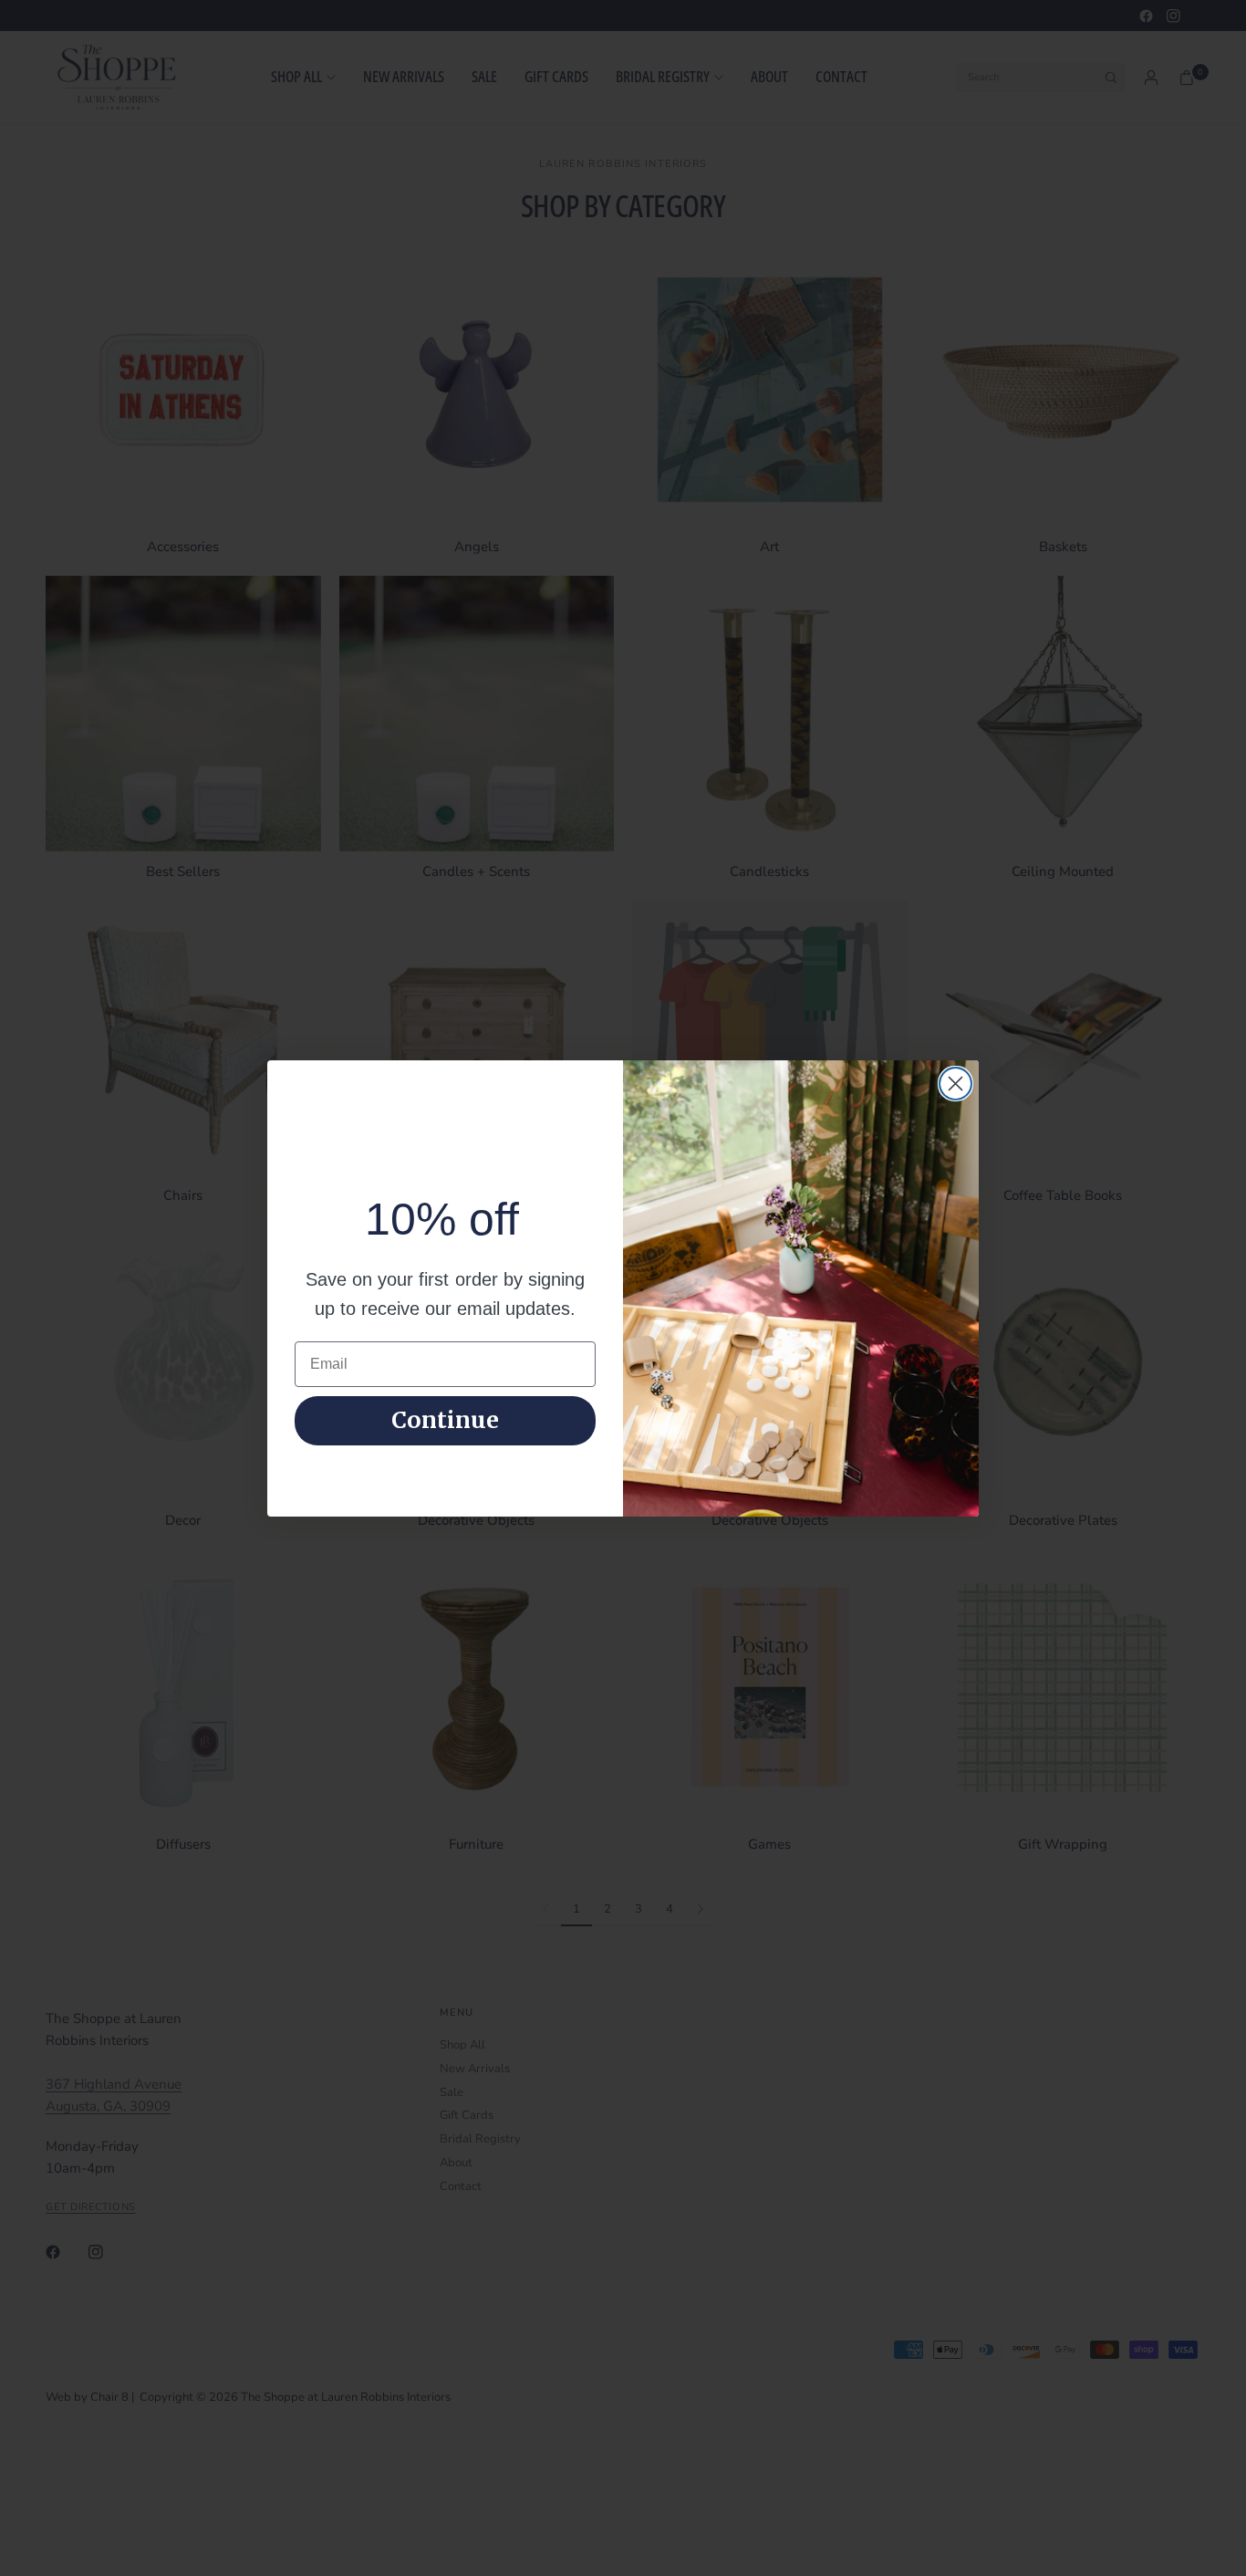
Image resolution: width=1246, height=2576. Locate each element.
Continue (445, 1420)
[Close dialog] (955, 1084)
